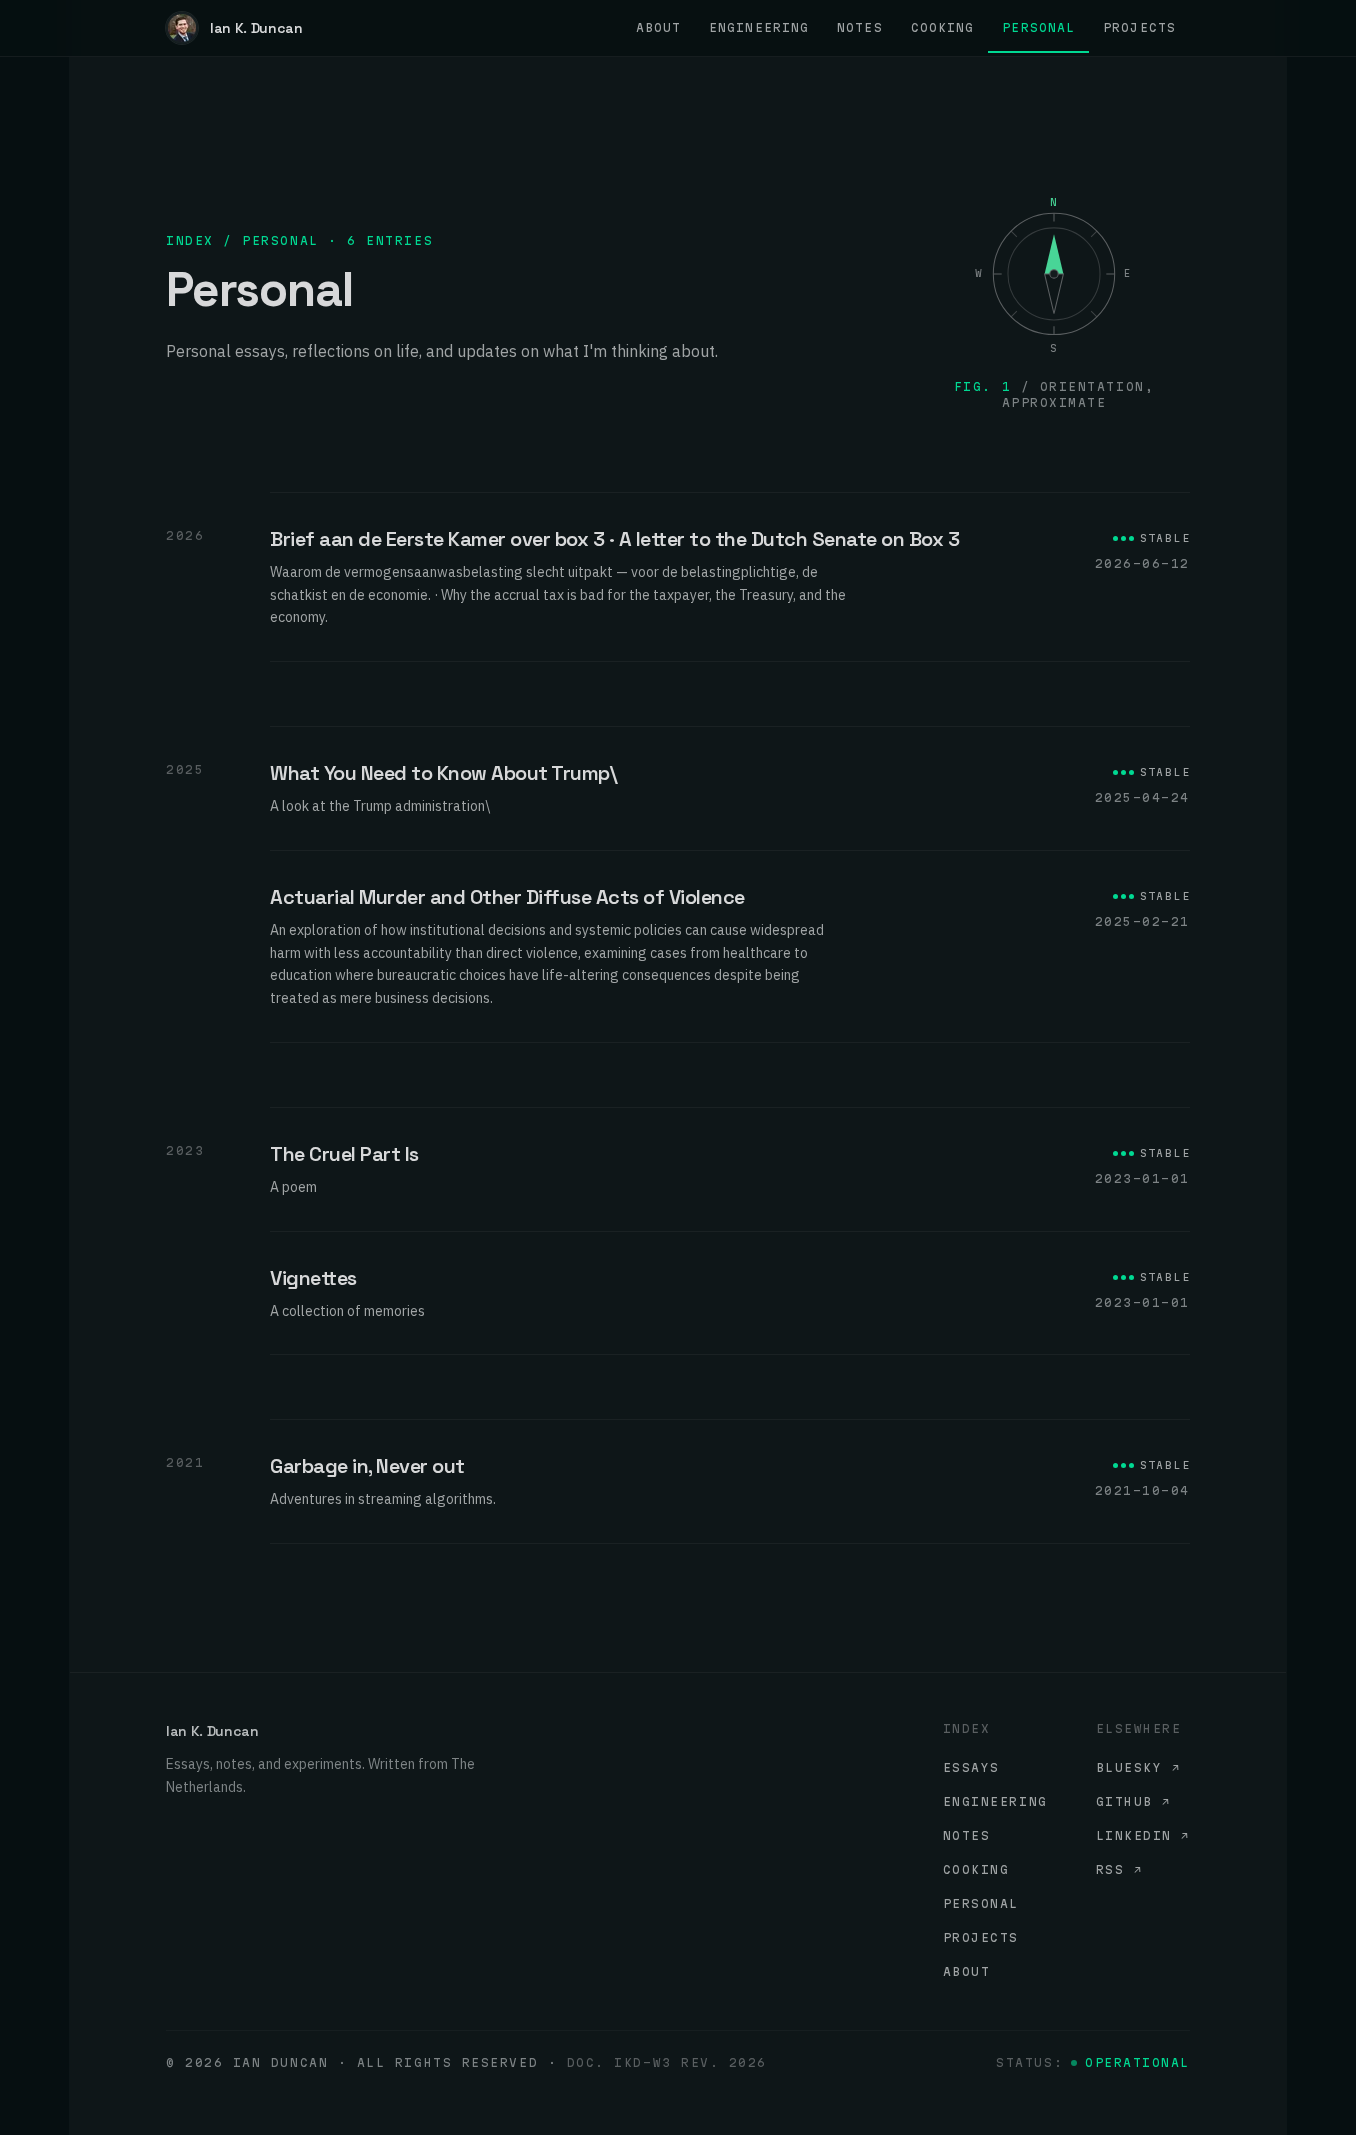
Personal (981, 1903)
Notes (967, 1835)
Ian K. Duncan (256, 28)
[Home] (182, 28)
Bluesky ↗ (1138, 1767)
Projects (981, 1937)
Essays (971, 1767)
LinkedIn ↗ (1143, 1835)
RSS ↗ (1119, 1869)
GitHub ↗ (1133, 1801)
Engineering (995, 1801)
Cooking (976, 1869)
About (967, 1971)
